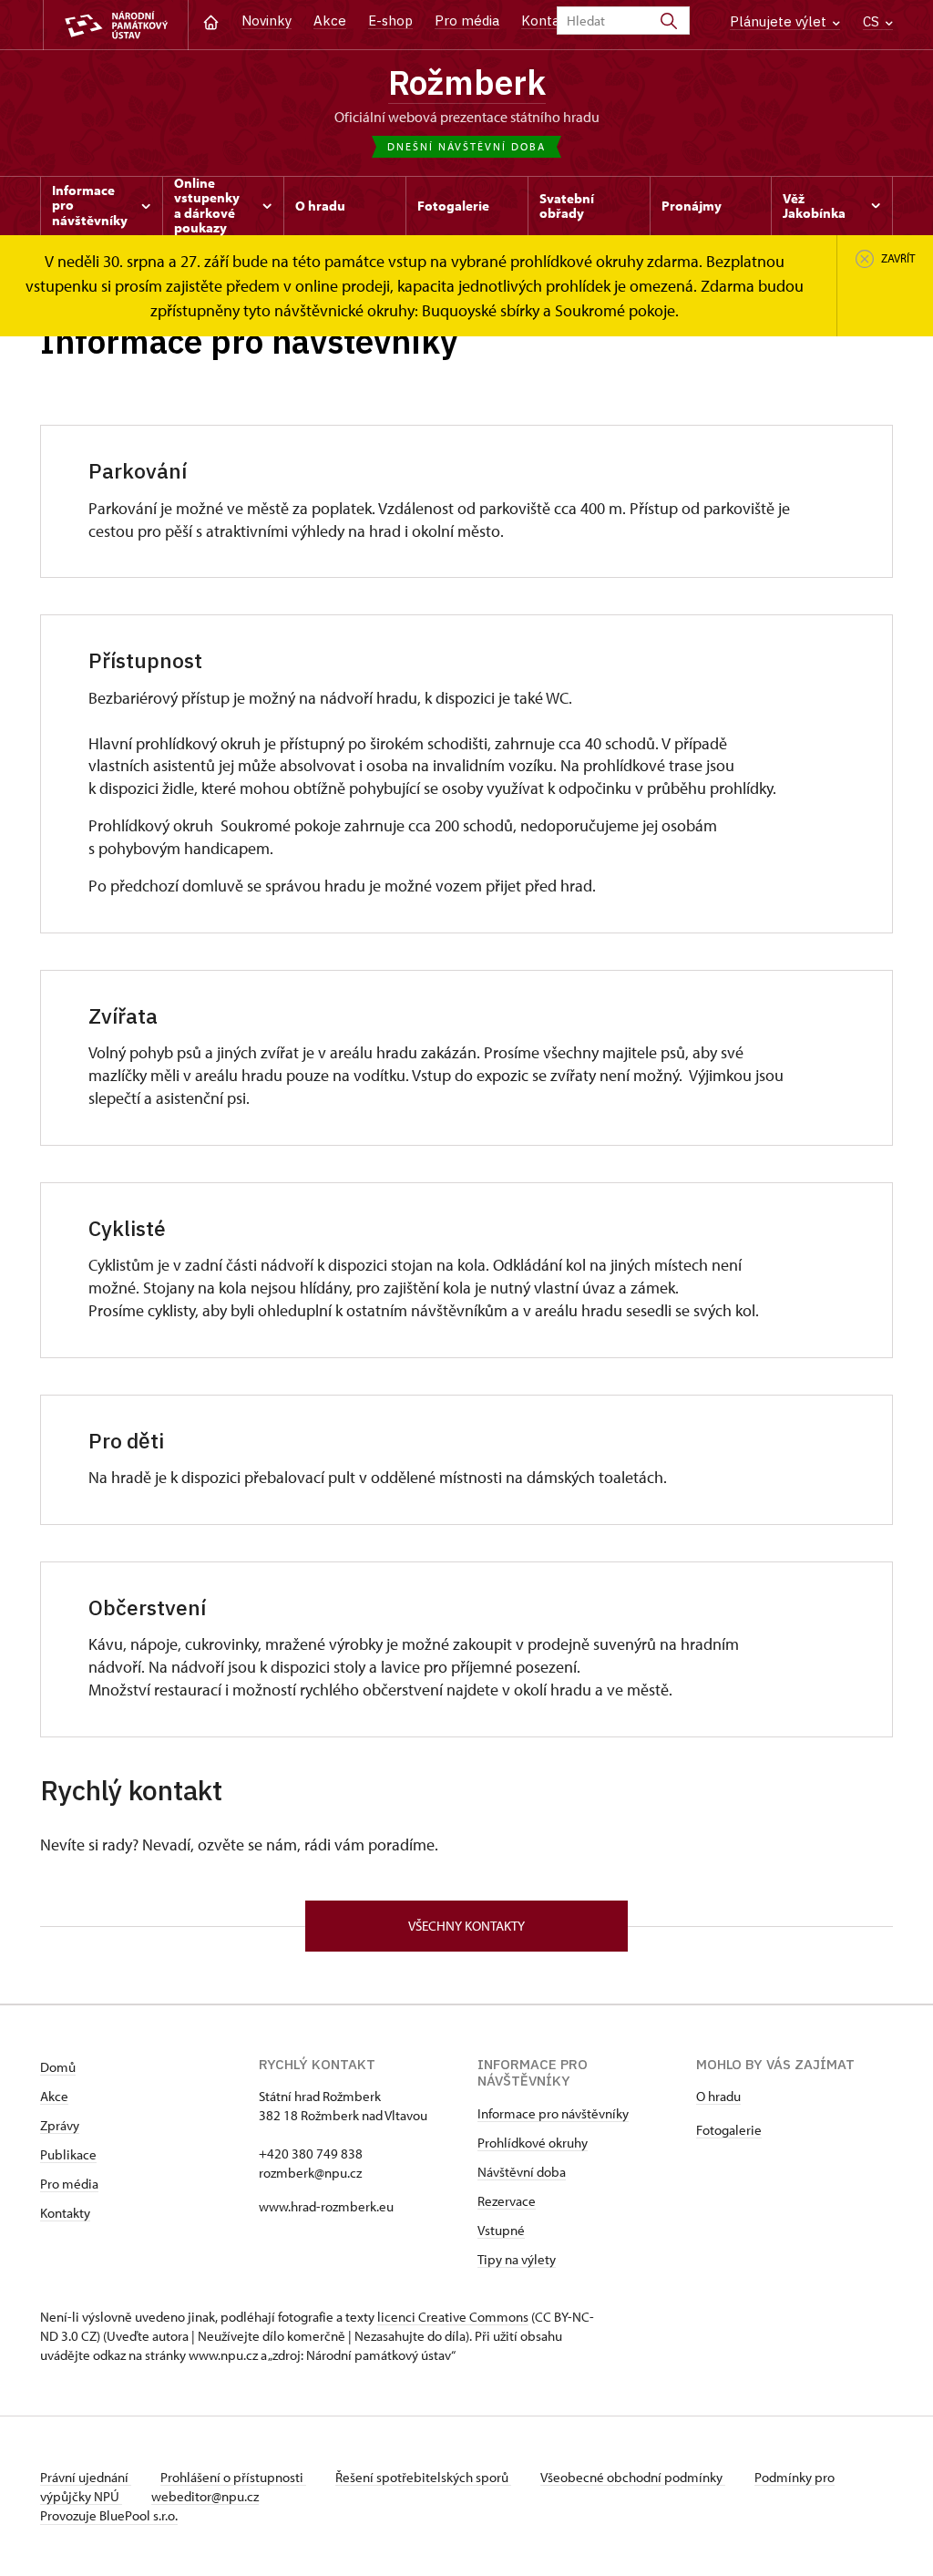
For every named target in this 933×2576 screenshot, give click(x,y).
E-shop (390, 21)
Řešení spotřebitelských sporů (423, 2477)
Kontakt (547, 21)
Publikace (68, 2154)
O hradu (718, 2096)
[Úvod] (211, 21)
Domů (58, 2067)
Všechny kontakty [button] (466, 1926)
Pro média (467, 21)
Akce (330, 21)
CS (873, 21)
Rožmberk (467, 82)
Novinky (267, 21)
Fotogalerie (729, 2130)
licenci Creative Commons (453, 2317)
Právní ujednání (86, 2477)
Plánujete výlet (780, 21)
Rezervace (507, 2201)
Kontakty (65, 2213)
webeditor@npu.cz (205, 2496)
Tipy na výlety (517, 2259)
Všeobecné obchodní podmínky (633, 2477)
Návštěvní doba (522, 2172)
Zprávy (60, 2125)
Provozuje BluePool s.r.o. (109, 2515)
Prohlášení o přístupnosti (233, 2477)
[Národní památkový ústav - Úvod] (116, 25)
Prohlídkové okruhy (533, 2143)
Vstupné (501, 2230)
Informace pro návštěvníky (553, 2113)
